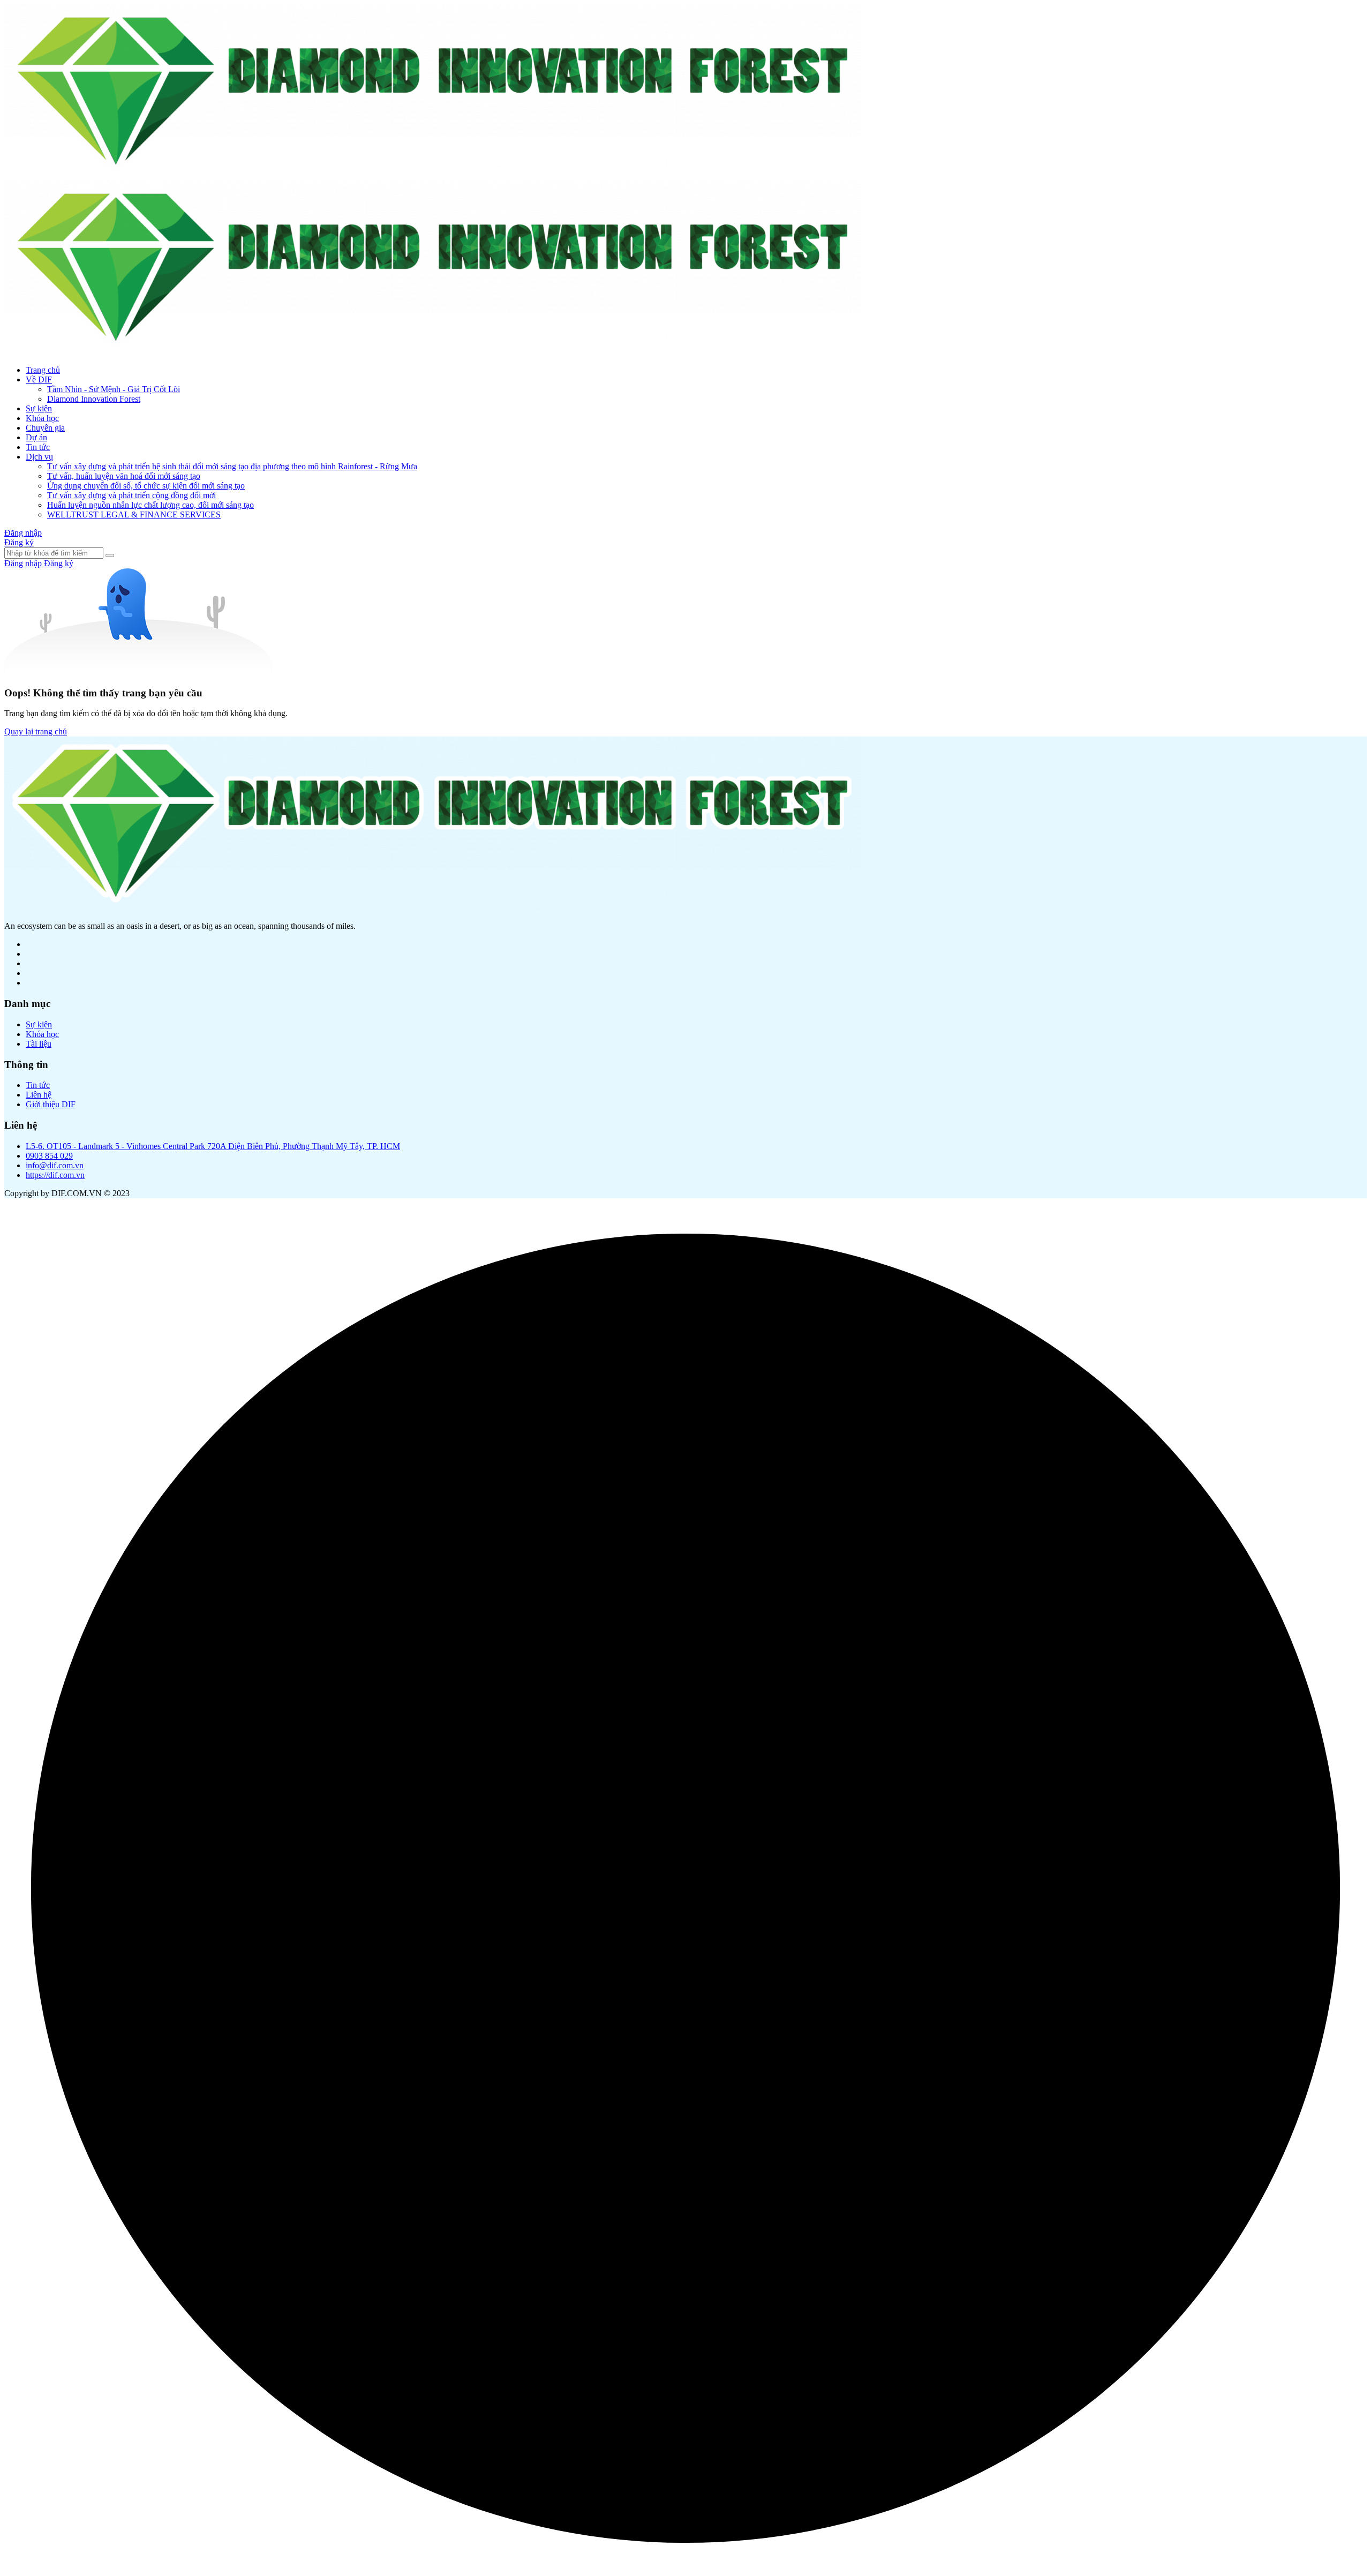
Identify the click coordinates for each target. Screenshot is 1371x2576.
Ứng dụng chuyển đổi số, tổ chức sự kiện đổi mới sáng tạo (146, 486)
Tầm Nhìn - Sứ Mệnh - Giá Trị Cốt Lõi (114, 389)
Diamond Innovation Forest (94, 399)
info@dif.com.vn (55, 1165)
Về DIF (39, 380)
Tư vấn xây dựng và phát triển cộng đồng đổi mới (131, 495)
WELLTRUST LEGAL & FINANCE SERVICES (134, 515)
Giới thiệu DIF (51, 1104)
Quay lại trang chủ (36, 731)
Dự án (36, 437)
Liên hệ (39, 1095)
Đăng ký (19, 542)
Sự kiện (39, 408)
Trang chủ (43, 370)
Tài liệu (39, 1044)
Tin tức (38, 447)
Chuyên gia (45, 428)
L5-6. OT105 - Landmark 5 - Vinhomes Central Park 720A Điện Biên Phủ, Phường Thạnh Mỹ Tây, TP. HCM (213, 1146)
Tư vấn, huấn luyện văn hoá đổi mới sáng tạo (124, 476)
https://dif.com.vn (55, 1175)
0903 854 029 (49, 1156)
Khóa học (42, 418)
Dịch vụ (39, 457)
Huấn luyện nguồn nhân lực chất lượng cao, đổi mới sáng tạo (150, 505)
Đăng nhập (23, 533)
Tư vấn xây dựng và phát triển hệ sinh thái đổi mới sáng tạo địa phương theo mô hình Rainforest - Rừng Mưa (232, 466)
